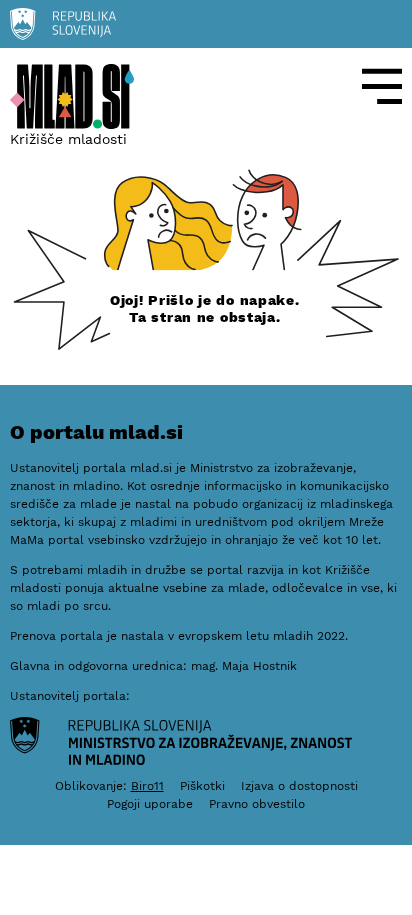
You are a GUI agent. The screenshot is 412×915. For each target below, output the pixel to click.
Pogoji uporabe (150, 804)
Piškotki (202, 786)
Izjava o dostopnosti (299, 786)
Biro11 (147, 786)
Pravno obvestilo (257, 804)
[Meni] (382, 86)
